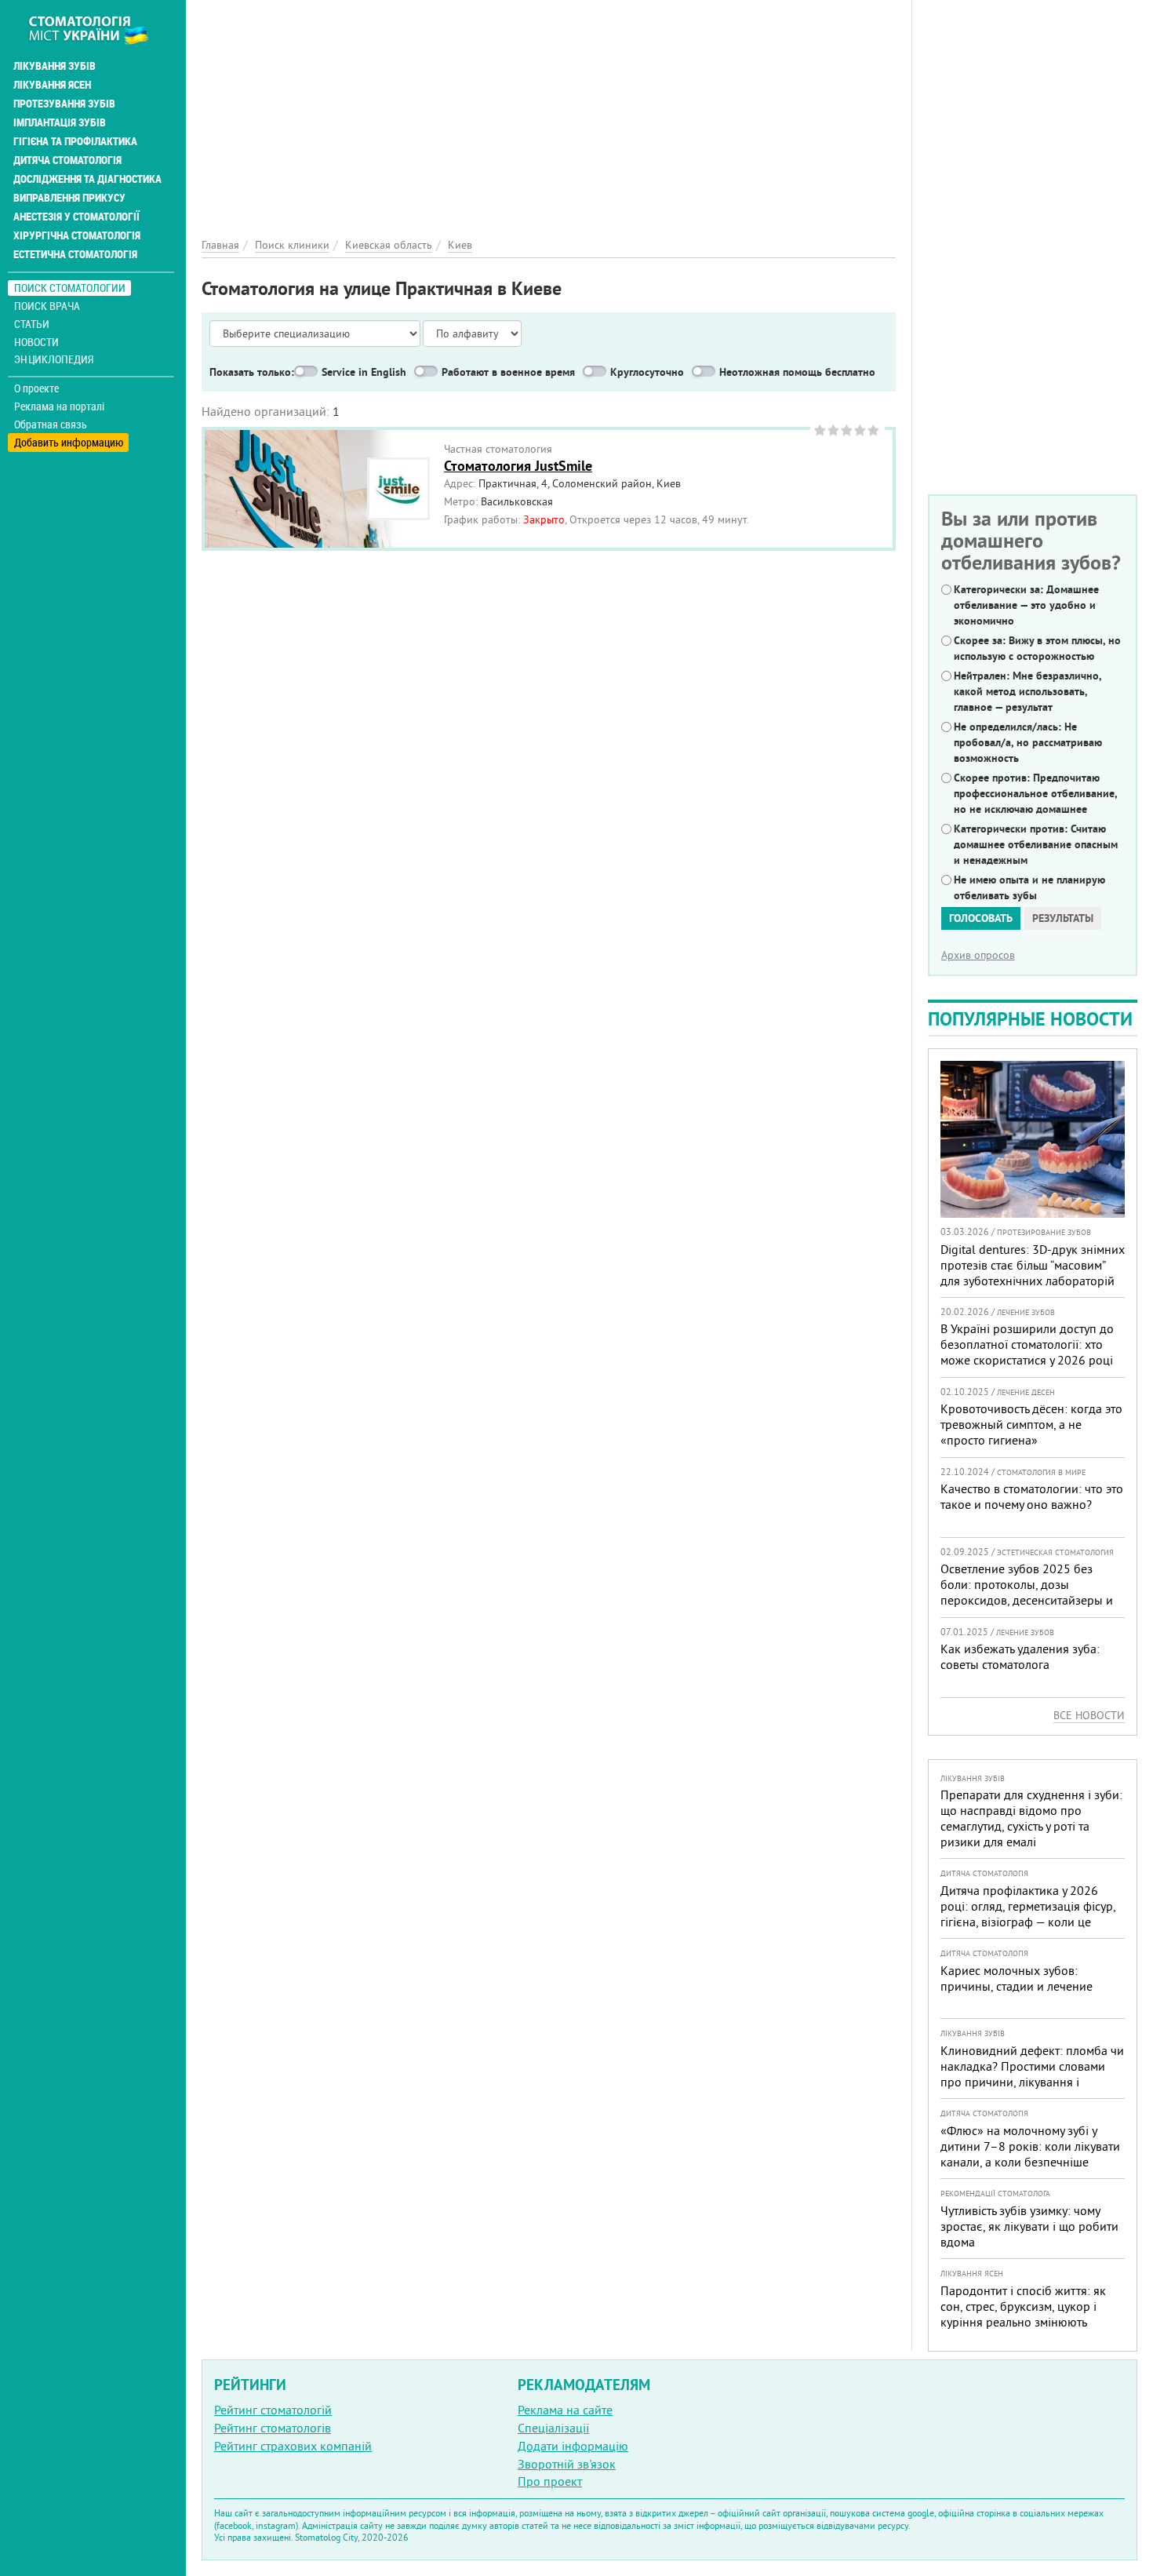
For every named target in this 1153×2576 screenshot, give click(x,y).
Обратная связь (51, 424)
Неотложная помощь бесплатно (797, 372)
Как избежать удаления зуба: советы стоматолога (1020, 1656)
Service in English (364, 372)
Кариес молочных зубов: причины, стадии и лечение (1017, 1978)
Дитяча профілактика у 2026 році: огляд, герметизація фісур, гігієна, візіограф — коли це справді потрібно (1028, 1914)
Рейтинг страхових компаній (293, 2446)
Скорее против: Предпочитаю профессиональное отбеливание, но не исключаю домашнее (1035, 793)
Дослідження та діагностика (87, 179)
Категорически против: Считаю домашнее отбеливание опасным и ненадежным (1036, 844)
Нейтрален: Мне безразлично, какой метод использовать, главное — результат (1028, 691)
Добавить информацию (69, 442)
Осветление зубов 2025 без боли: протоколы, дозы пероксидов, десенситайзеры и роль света (1027, 1592)
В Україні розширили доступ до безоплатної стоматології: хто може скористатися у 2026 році (1027, 1344)
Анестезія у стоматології (76, 217)
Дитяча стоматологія (67, 160)
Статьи (32, 324)
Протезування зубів (64, 104)
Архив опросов (978, 955)
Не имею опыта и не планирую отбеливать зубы (1029, 887)
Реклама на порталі (59, 406)
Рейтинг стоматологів (273, 2428)
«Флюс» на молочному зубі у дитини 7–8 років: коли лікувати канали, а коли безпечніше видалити (1030, 2154)
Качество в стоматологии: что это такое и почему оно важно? (1032, 1496)
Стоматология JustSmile (518, 466)
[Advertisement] (549, 110)
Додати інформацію (573, 2446)
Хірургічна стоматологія (77, 235)
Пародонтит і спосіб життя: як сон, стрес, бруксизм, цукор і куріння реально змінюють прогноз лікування (1023, 2314)
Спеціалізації (553, 2428)
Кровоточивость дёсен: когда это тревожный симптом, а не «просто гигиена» (1031, 1424)
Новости (36, 342)
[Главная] (97, 29)
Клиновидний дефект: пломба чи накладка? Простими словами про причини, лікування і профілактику (1032, 2074)
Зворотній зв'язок (567, 2464)
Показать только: (252, 372)
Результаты (1063, 918)
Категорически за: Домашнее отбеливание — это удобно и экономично (1026, 605)
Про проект (550, 2481)
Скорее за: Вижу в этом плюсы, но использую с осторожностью (1037, 648)
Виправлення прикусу (69, 198)
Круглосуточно (647, 372)
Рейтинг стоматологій (273, 2410)
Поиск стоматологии (70, 288)
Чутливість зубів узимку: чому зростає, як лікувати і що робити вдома (1029, 2226)
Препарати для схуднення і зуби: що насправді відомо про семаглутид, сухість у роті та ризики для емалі (1031, 1818)
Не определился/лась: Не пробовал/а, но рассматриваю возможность (1028, 742)
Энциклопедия (54, 359)
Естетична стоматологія (75, 254)
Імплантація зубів (60, 122)
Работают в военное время (508, 372)
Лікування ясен (52, 85)
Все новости (1089, 1715)
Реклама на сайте (565, 2410)
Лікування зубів (55, 66)
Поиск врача (47, 306)
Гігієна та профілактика (75, 141)
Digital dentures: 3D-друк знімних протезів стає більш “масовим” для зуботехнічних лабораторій (1033, 1265)
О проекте (36, 388)
